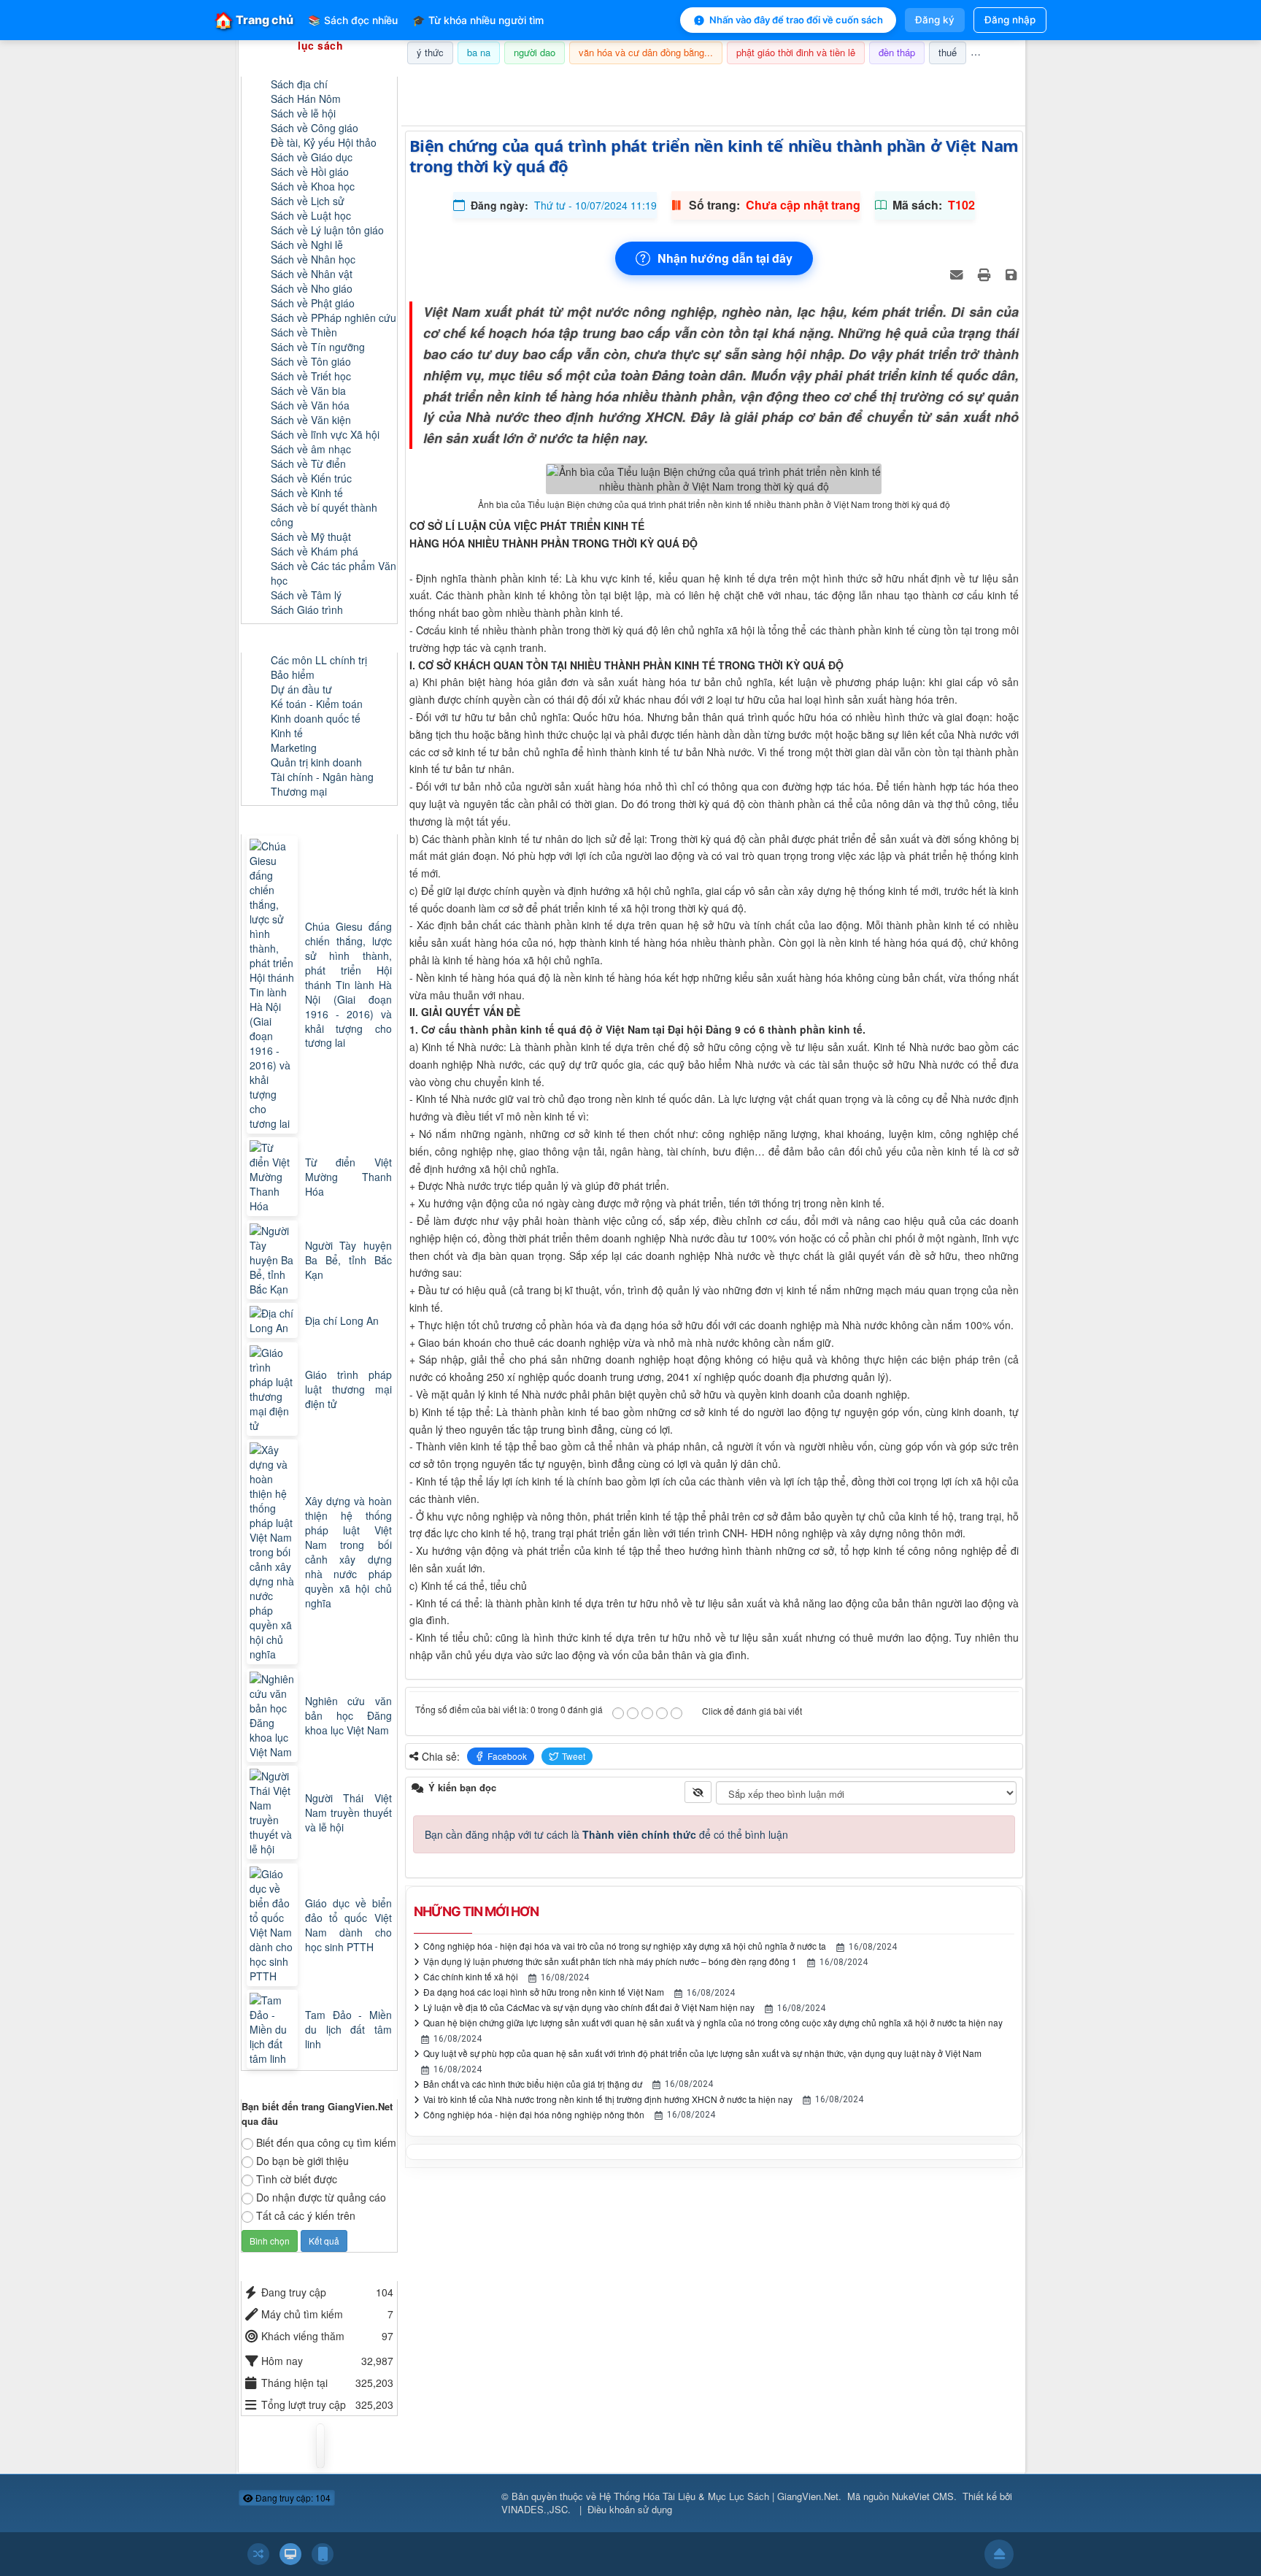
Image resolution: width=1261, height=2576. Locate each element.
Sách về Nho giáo (312, 288)
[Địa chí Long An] (274, 1320)
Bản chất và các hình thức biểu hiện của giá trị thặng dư (533, 2084)
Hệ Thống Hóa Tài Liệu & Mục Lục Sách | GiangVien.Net (719, 2496)
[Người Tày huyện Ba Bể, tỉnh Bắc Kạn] (274, 1260)
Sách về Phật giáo (313, 303)
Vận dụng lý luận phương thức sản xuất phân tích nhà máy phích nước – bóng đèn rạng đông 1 (610, 1961)
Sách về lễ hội (303, 113)
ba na (479, 52)
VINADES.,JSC (535, 2509)
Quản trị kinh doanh (316, 762)
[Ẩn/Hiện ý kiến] (698, 1792)
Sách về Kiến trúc (311, 478)
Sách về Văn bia (308, 391)
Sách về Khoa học (313, 186)
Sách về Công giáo (315, 128)
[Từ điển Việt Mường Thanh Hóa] (274, 1177)
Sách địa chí (299, 84)
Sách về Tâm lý (306, 595)
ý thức (430, 52)
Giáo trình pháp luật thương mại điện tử (348, 1389)
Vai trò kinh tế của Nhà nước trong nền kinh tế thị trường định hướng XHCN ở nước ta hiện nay (608, 2099)
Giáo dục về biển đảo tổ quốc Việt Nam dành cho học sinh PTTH (348, 1925)
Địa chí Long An (342, 1320)
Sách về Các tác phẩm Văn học (333, 573)
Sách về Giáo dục (312, 157)
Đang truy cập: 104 (292, 2498)
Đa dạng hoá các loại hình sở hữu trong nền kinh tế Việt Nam (544, 1992)
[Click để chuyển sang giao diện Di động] (323, 2554)
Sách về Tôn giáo (311, 361)
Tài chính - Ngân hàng (322, 777)
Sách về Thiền (304, 332)
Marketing (294, 747)
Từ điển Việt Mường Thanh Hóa (348, 1177)
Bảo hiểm (293, 674)
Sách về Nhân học (313, 259)
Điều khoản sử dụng (630, 2509)
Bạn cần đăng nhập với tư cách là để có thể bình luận (606, 1834)
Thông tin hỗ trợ (976, 83)
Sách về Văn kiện (311, 420)
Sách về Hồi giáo (310, 172)
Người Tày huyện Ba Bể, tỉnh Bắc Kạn (348, 1260)
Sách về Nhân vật (312, 274)
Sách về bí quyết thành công (324, 515)
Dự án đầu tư (301, 689)
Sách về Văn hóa (310, 405)
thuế (948, 52)
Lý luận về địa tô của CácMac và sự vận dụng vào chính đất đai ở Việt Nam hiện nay (589, 2007)
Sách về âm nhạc (311, 449)
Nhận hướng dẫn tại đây (725, 258)
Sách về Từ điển (308, 464)
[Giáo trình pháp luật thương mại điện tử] (274, 1389)
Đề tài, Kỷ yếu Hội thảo (324, 142)
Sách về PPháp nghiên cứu (333, 318)
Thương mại (299, 791)
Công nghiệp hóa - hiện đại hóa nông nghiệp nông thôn (534, 2114)
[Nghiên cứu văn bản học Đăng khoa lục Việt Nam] (274, 1715)
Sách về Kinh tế (307, 493)
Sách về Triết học (311, 376)
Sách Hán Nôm (306, 99)
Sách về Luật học (311, 215)
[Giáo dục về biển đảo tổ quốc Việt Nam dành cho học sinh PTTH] (274, 1925)
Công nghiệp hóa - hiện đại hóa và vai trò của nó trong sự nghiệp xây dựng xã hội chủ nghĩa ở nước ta (625, 1946)
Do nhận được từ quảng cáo (321, 2197)
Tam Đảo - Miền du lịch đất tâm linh (348, 2029)
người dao (535, 52)
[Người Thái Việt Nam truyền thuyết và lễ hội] (274, 1812)
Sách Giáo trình (307, 610)
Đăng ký (935, 20)
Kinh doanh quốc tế (316, 718)
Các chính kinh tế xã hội (471, 1976)
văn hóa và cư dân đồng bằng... (646, 52)
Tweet (574, 1756)
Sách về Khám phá (315, 551)
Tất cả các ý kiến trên (306, 2215)
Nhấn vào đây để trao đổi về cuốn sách (796, 20)
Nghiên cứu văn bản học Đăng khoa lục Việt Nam (348, 1715)
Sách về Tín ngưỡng (318, 347)
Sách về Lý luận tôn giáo (327, 230)
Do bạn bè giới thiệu (302, 2161)
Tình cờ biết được (297, 2179)
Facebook (507, 1756)
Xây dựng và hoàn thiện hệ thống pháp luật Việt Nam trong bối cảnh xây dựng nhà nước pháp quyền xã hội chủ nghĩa (348, 1552)
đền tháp (897, 52)
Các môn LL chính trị (319, 660)
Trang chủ (254, 20)
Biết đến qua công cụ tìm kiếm (326, 2142)
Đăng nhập (1010, 20)
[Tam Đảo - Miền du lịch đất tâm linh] (274, 2029)
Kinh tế (287, 733)
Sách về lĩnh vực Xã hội (325, 434)
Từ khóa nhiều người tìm (478, 20)
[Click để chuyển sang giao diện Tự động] (258, 2554)
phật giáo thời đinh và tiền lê (796, 52)
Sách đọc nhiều (353, 20)
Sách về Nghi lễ (307, 245)
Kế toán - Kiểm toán (317, 704)
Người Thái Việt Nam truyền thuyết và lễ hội (348, 1812)
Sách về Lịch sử (308, 201)
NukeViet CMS (923, 2496)
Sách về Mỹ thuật (311, 537)
